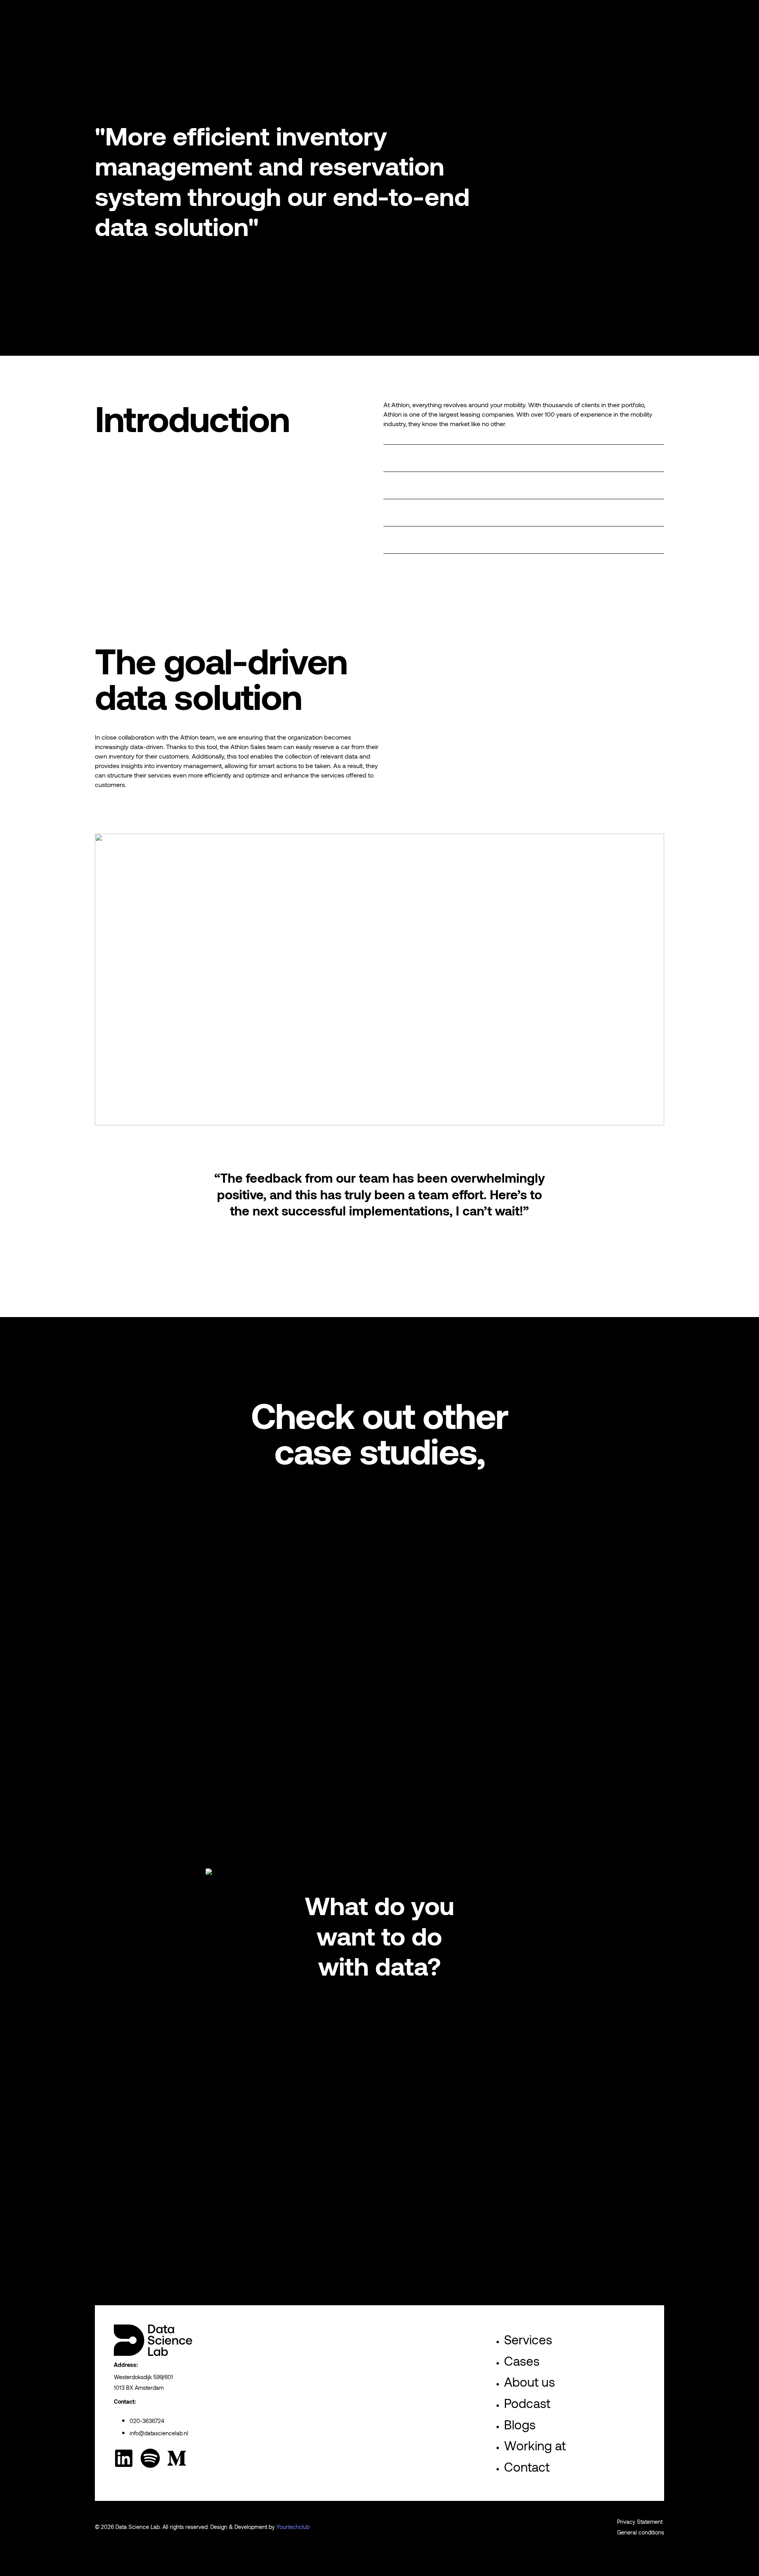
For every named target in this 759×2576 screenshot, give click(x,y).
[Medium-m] (177, 2458)
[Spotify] (150, 2458)
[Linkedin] (124, 2458)
